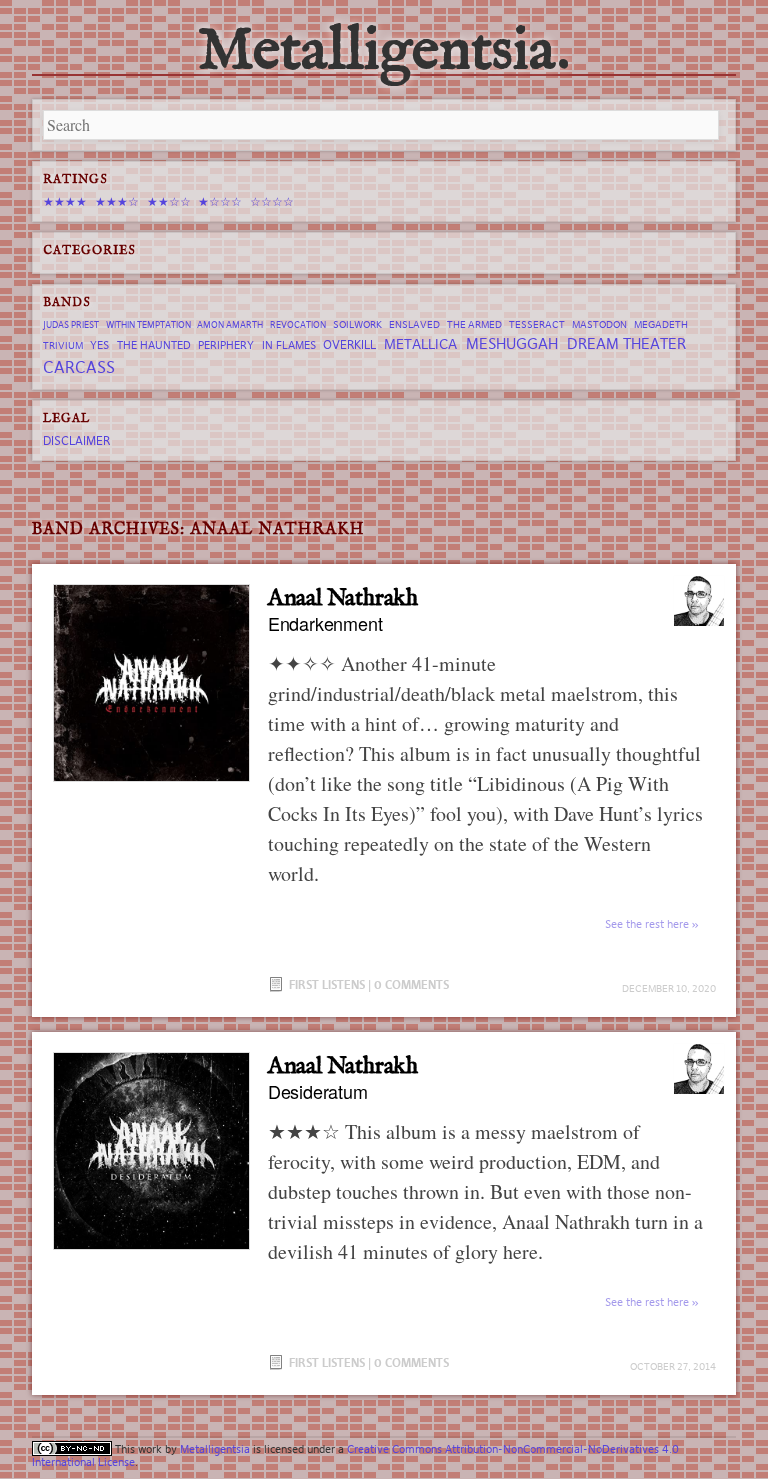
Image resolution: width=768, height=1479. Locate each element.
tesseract (537, 324)
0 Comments (411, 984)
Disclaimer (76, 440)
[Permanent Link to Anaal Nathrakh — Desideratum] (151, 1150)
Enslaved (414, 324)
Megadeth (661, 324)
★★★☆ (117, 201)
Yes (99, 345)
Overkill (349, 344)
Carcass (79, 367)
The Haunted (154, 345)
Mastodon (599, 324)
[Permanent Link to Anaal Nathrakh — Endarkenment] (151, 682)
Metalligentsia (215, 1449)
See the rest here (647, 924)
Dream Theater (626, 343)
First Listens (327, 984)
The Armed (474, 324)
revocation (298, 325)
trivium (63, 345)
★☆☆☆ (220, 201)
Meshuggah (512, 343)
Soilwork (357, 324)
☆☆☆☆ (272, 201)
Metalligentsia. (384, 52)
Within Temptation (148, 325)
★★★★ (65, 201)
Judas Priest (71, 325)
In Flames (289, 345)
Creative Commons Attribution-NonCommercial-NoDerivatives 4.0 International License (355, 1455)
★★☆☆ (169, 201)
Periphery (226, 345)
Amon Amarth (230, 325)
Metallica (420, 344)
